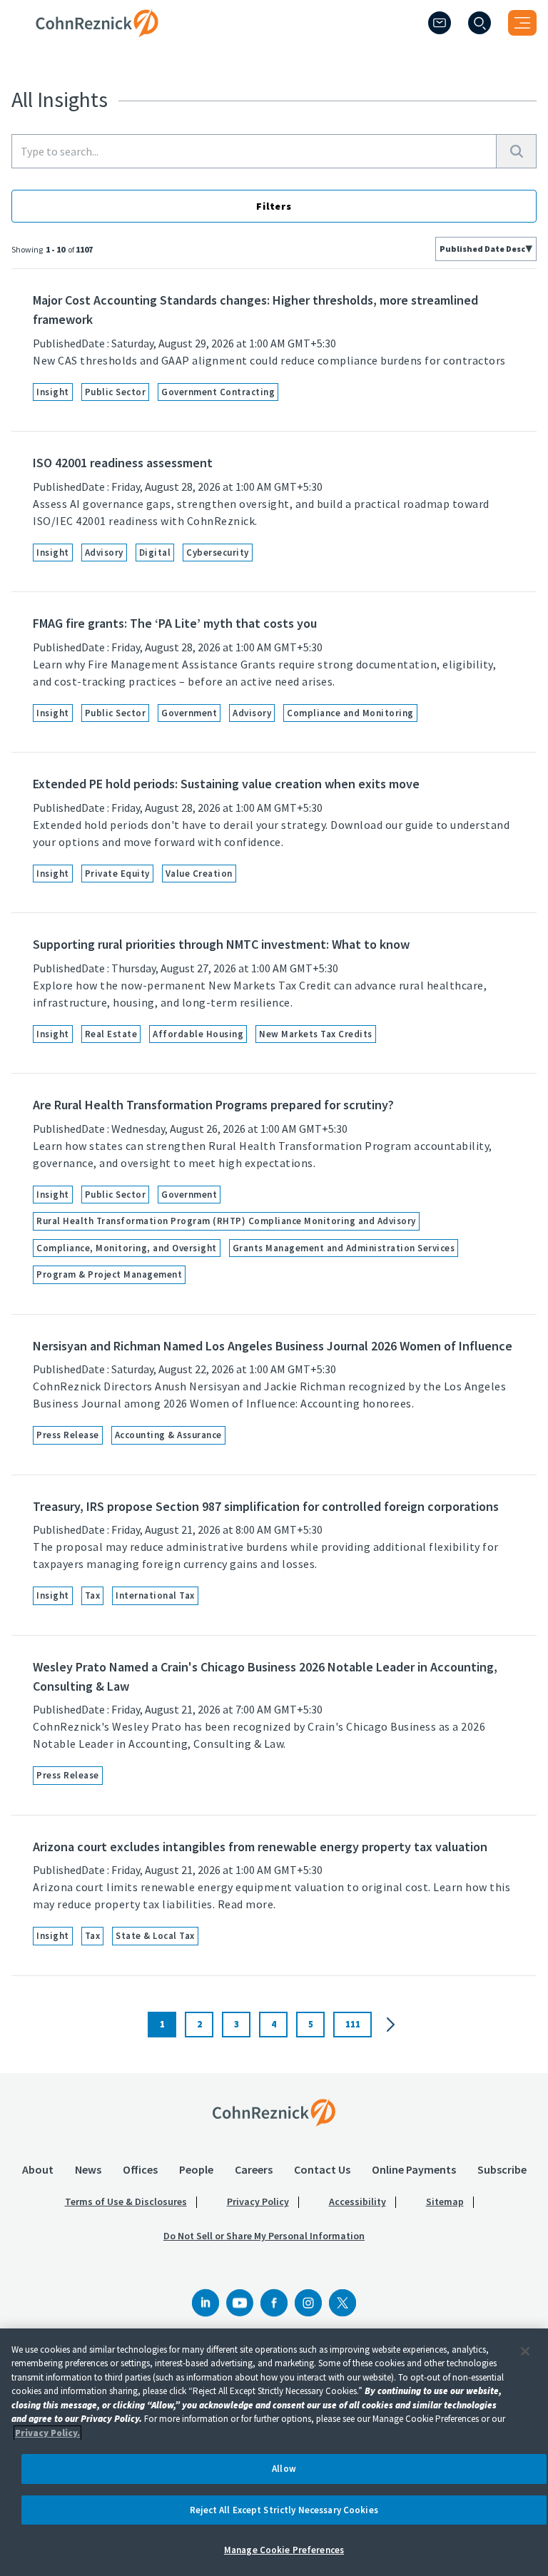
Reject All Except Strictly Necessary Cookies (284, 2510)
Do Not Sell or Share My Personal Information (264, 2236)
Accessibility (357, 2201)
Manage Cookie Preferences (284, 2550)
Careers (254, 2169)
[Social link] (205, 2303)
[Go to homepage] (274, 2112)
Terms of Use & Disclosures (126, 2201)
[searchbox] (254, 151)
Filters (274, 206)
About (38, 2169)
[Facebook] (274, 2303)
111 (353, 2024)
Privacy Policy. (47, 2433)
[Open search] (479, 23)
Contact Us (322, 2169)
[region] (274, 2452)
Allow (284, 2469)
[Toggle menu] (522, 23)
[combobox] (486, 249)
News (88, 2169)
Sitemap (445, 2201)
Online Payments (414, 2169)
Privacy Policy (258, 2201)
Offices (140, 2169)
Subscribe (502, 2169)
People (196, 2169)
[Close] (525, 2351)
